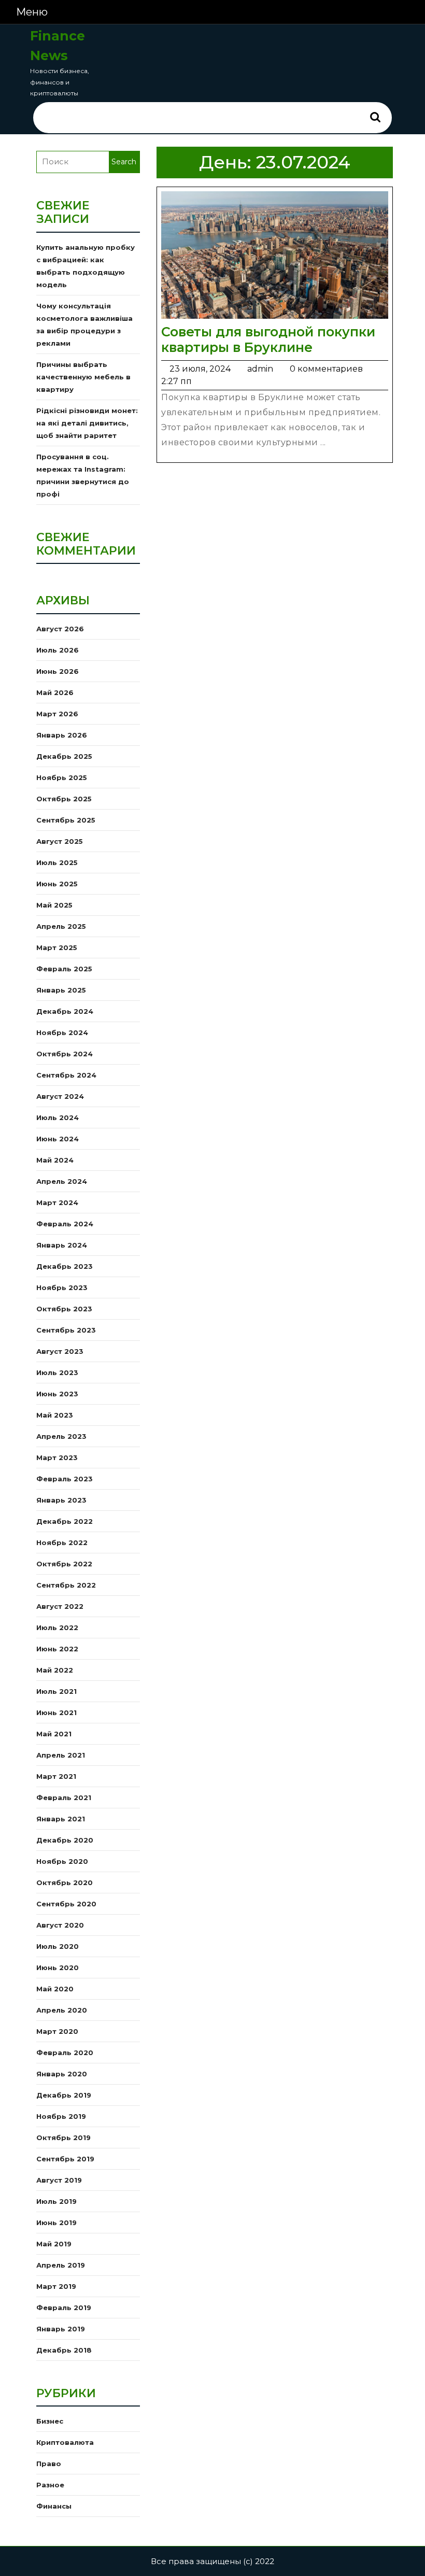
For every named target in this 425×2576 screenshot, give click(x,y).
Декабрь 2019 (64, 2095)
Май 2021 (54, 1734)
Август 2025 (60, 841)
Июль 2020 (58, 1946)
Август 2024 (60, 1096)
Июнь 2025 (57, 884)
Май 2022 (55, 1670)
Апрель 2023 (61, 1436)
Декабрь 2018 (64, 2350)
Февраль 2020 (65, 2053)
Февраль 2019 (64, 2308)
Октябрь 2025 (64, 799)
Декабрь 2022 (65, 1521)
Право (49, 2464)
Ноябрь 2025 (62, 777)
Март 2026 (57, 714)
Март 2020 (57, 2031)
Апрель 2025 (61, 926)
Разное (50, 2485)
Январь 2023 (61, 1500)
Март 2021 (56, 1776)
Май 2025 (54, 905)
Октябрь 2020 (65, 1883)
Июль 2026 (58, 650)
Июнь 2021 (56, 1712)
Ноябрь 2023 (62, 1287)
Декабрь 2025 (64, 756)
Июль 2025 (57, 862)
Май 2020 (55, 1989)
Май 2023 (55, 1415)
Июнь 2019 (56, 2223)
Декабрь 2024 (65, 1011)
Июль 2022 (57, 1627)
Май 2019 (54, 2244)
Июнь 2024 (58, 1139)
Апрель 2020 (62, 2010)
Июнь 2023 (57, 1394)
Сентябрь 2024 (66, 1075)
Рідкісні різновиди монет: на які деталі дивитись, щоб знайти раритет (87, 423)
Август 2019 (59, 2180)
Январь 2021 (61, 1819)
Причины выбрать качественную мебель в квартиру (83, 377)
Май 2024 (55, 1160)
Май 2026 (55, 692)
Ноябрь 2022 (62, 1542)
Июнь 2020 (58, 1968)
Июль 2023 (57, 1372)
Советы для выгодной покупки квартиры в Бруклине (268, 339)
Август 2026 (60, 629)
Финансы (54, 2506)
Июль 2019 (56, 2201)
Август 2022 (60, 1606)
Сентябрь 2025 (66, 820)
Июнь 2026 (58, 671)
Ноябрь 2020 (62, 1861)
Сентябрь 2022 (66, 1585)
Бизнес (50, 2421)
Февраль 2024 (65, 1224)
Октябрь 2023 (64, 1309)
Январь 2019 (61, 2329)
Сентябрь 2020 (66, 1904)
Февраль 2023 (65, 1479)
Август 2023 (60, 1351)
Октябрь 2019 (63, 2138)
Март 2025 (57, 947)
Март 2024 (57, 1202)
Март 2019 (56, 2286)
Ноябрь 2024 (62, 1032)
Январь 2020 (62, 2074)
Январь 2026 (62, 735)
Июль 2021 (56, 1691)
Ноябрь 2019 (61, 2116)
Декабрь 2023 (65, 1266)
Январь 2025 (61, 990)
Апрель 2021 (61, 1755)
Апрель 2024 (62, 1181)
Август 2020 (60, 1925)
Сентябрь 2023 (66, 1330)
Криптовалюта (65, 2442)
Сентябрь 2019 (65, 2159)
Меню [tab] (32, 12)
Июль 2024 (58, 1117)
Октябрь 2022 (64, 1564)
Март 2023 (57, 1457)
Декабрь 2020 (65, 1840)
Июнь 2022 (57, 1649)
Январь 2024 (62, 1245)
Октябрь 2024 (65, 1054)
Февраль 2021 (64, 1797)
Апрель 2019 (61, 2265)
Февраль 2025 (64, 969)
